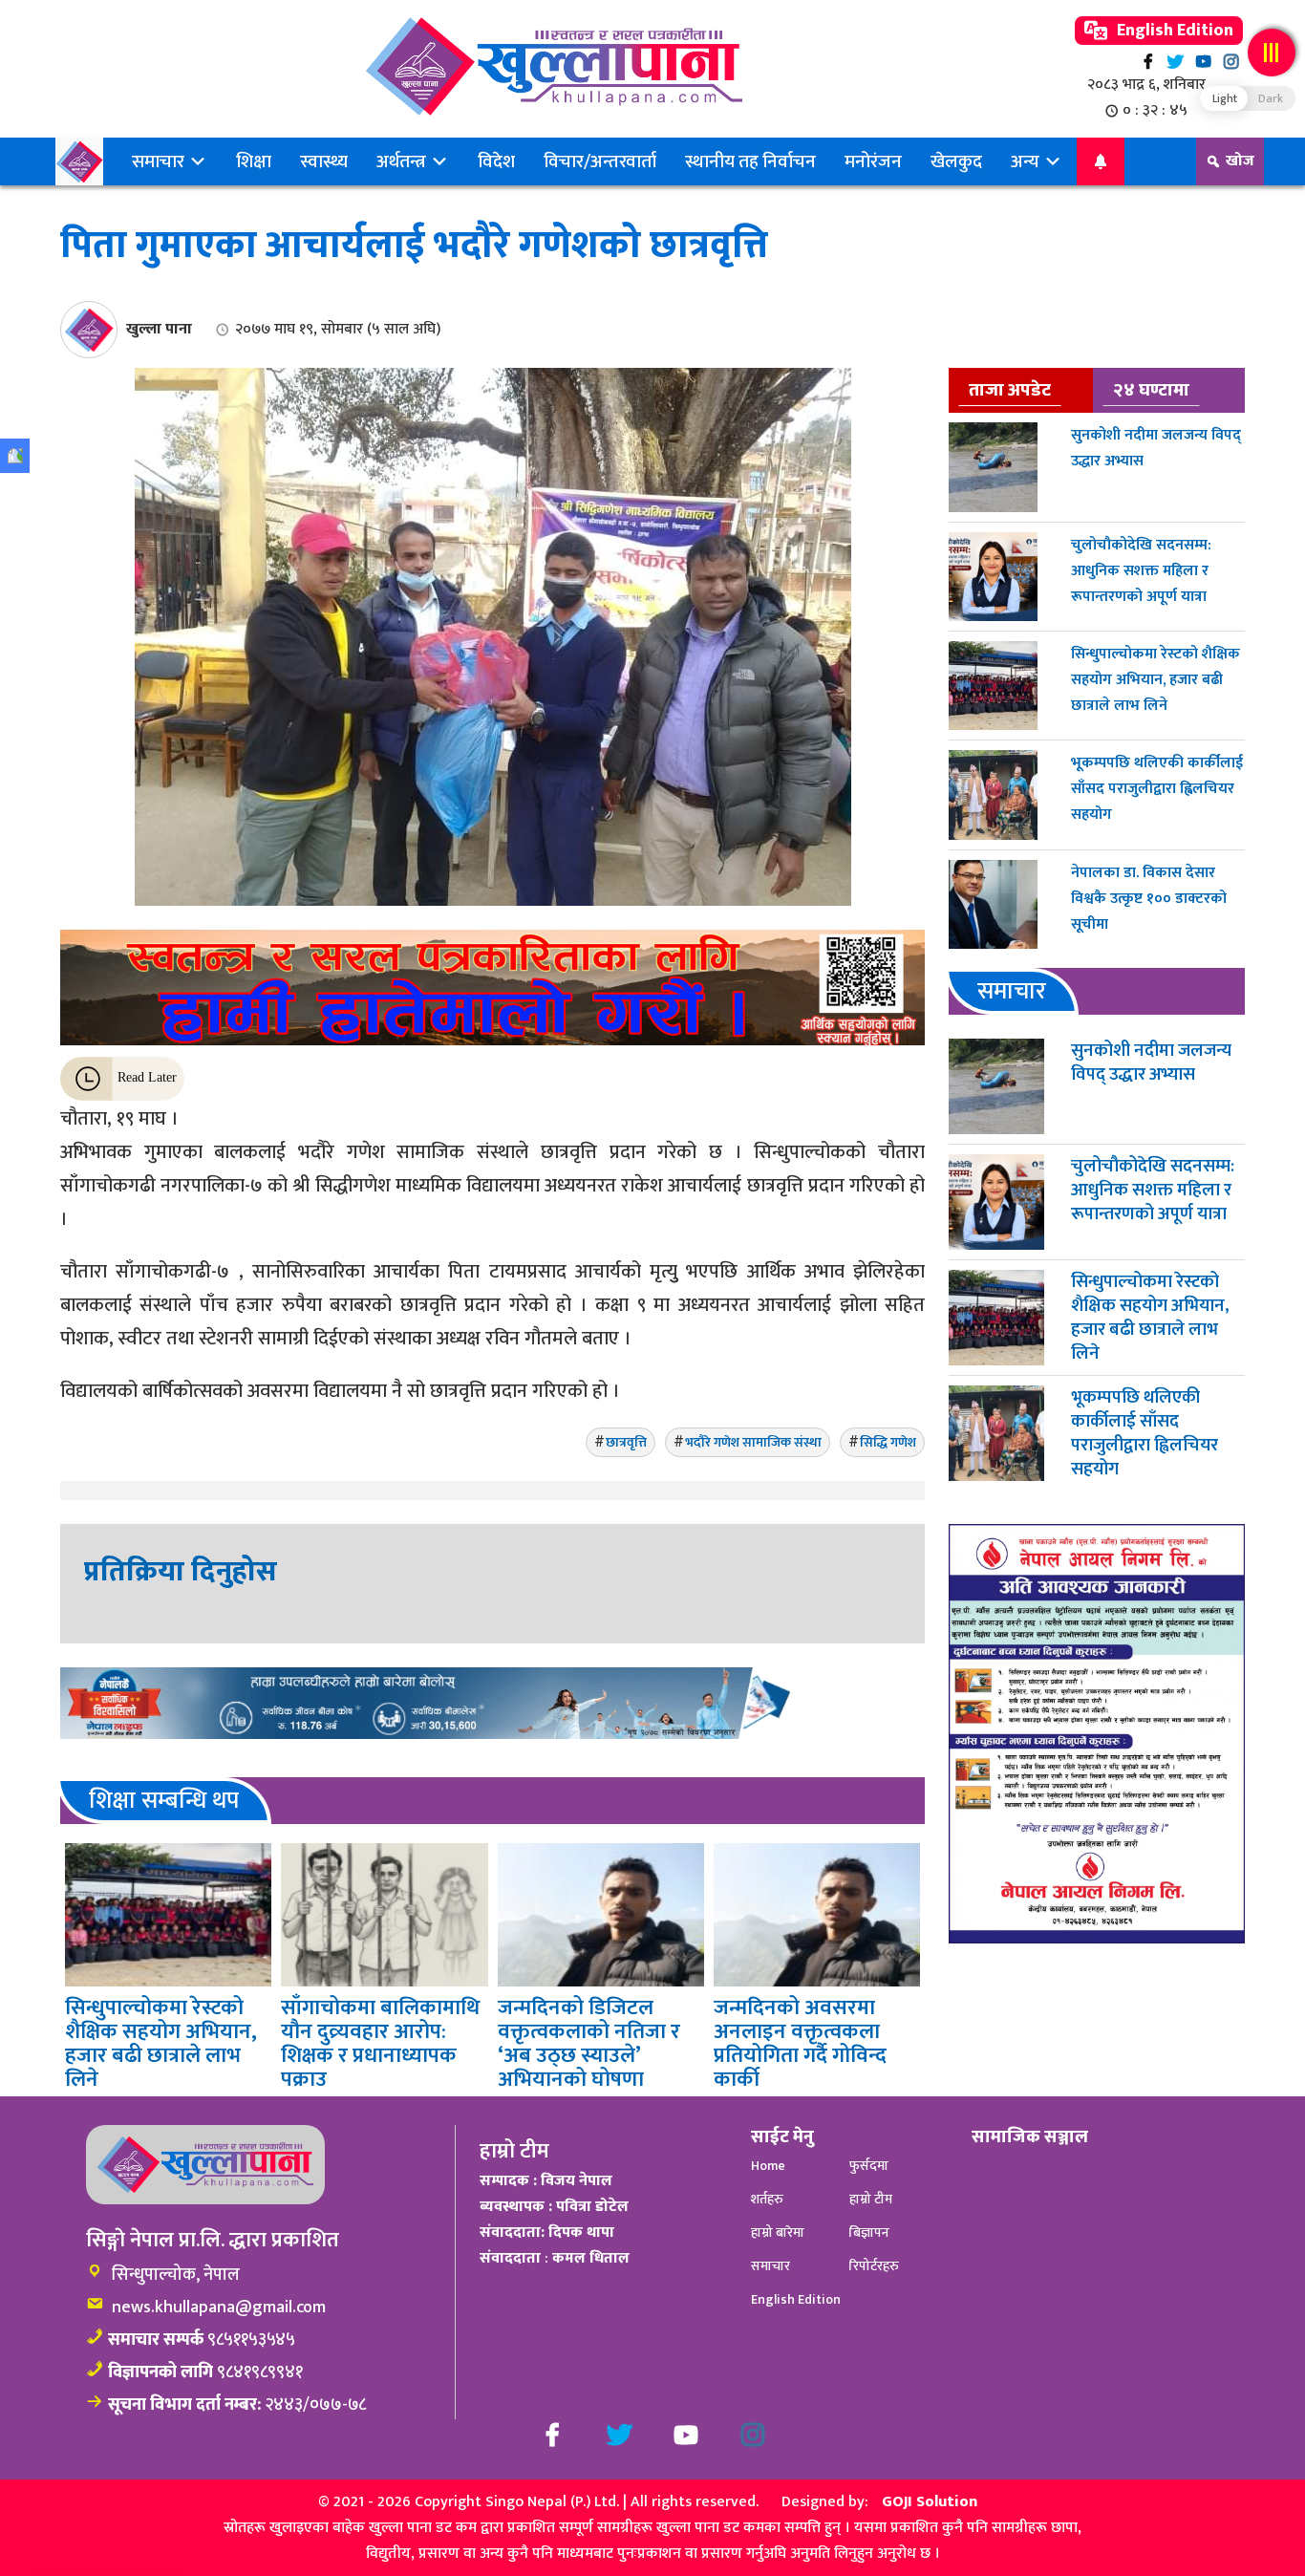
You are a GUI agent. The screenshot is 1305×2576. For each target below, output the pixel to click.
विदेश (496, 161)
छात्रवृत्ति (626, 1442)
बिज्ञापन (869, 2233)
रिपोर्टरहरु (874, 2266)
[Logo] (554, 66)
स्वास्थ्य (324, 161)
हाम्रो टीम (871, 2199)
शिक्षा (254, 161)
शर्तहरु (767, 2199)
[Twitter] (1176, 62)
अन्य (1027, 161)
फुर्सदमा (869, 2166)
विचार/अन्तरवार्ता (600, 161)
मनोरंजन (873, 161)
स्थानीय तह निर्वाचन (750, 161)
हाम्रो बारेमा (778, 2233)
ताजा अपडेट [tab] (1010, 390)
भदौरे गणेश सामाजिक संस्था (753, 1442)
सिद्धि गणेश (888, 1442)
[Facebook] (1148, 62)
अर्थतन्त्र (403, 161)
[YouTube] (1203, 62)
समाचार (160, 161)
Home (768, 2166)
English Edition (1173, 31)
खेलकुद (956, 161)
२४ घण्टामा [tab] (1151, 390)
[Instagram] (1231, 62)
